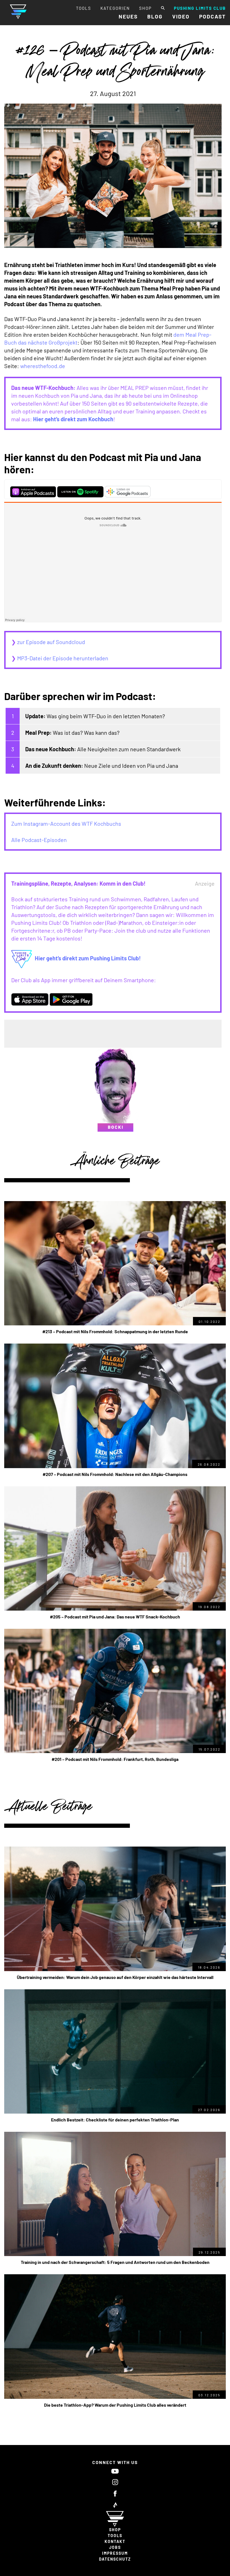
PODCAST (212, 16)
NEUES (128, 16)
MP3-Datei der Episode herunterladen (63, 658)
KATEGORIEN (115, 8)
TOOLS (84, 8)
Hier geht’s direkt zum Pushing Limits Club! (88, 958)
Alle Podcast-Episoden (39, 840)
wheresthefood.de (43, 366)
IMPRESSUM (115, 2553)
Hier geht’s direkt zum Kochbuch (73, 419)
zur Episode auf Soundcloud (51, 642)
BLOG (155, 16)
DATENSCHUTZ (115, 2559)
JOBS (115, 2547)
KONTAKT (115, 2541)
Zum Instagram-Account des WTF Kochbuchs (66, 823)
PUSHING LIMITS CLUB (200, 8)
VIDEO (181, 16)
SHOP (145, 8)
